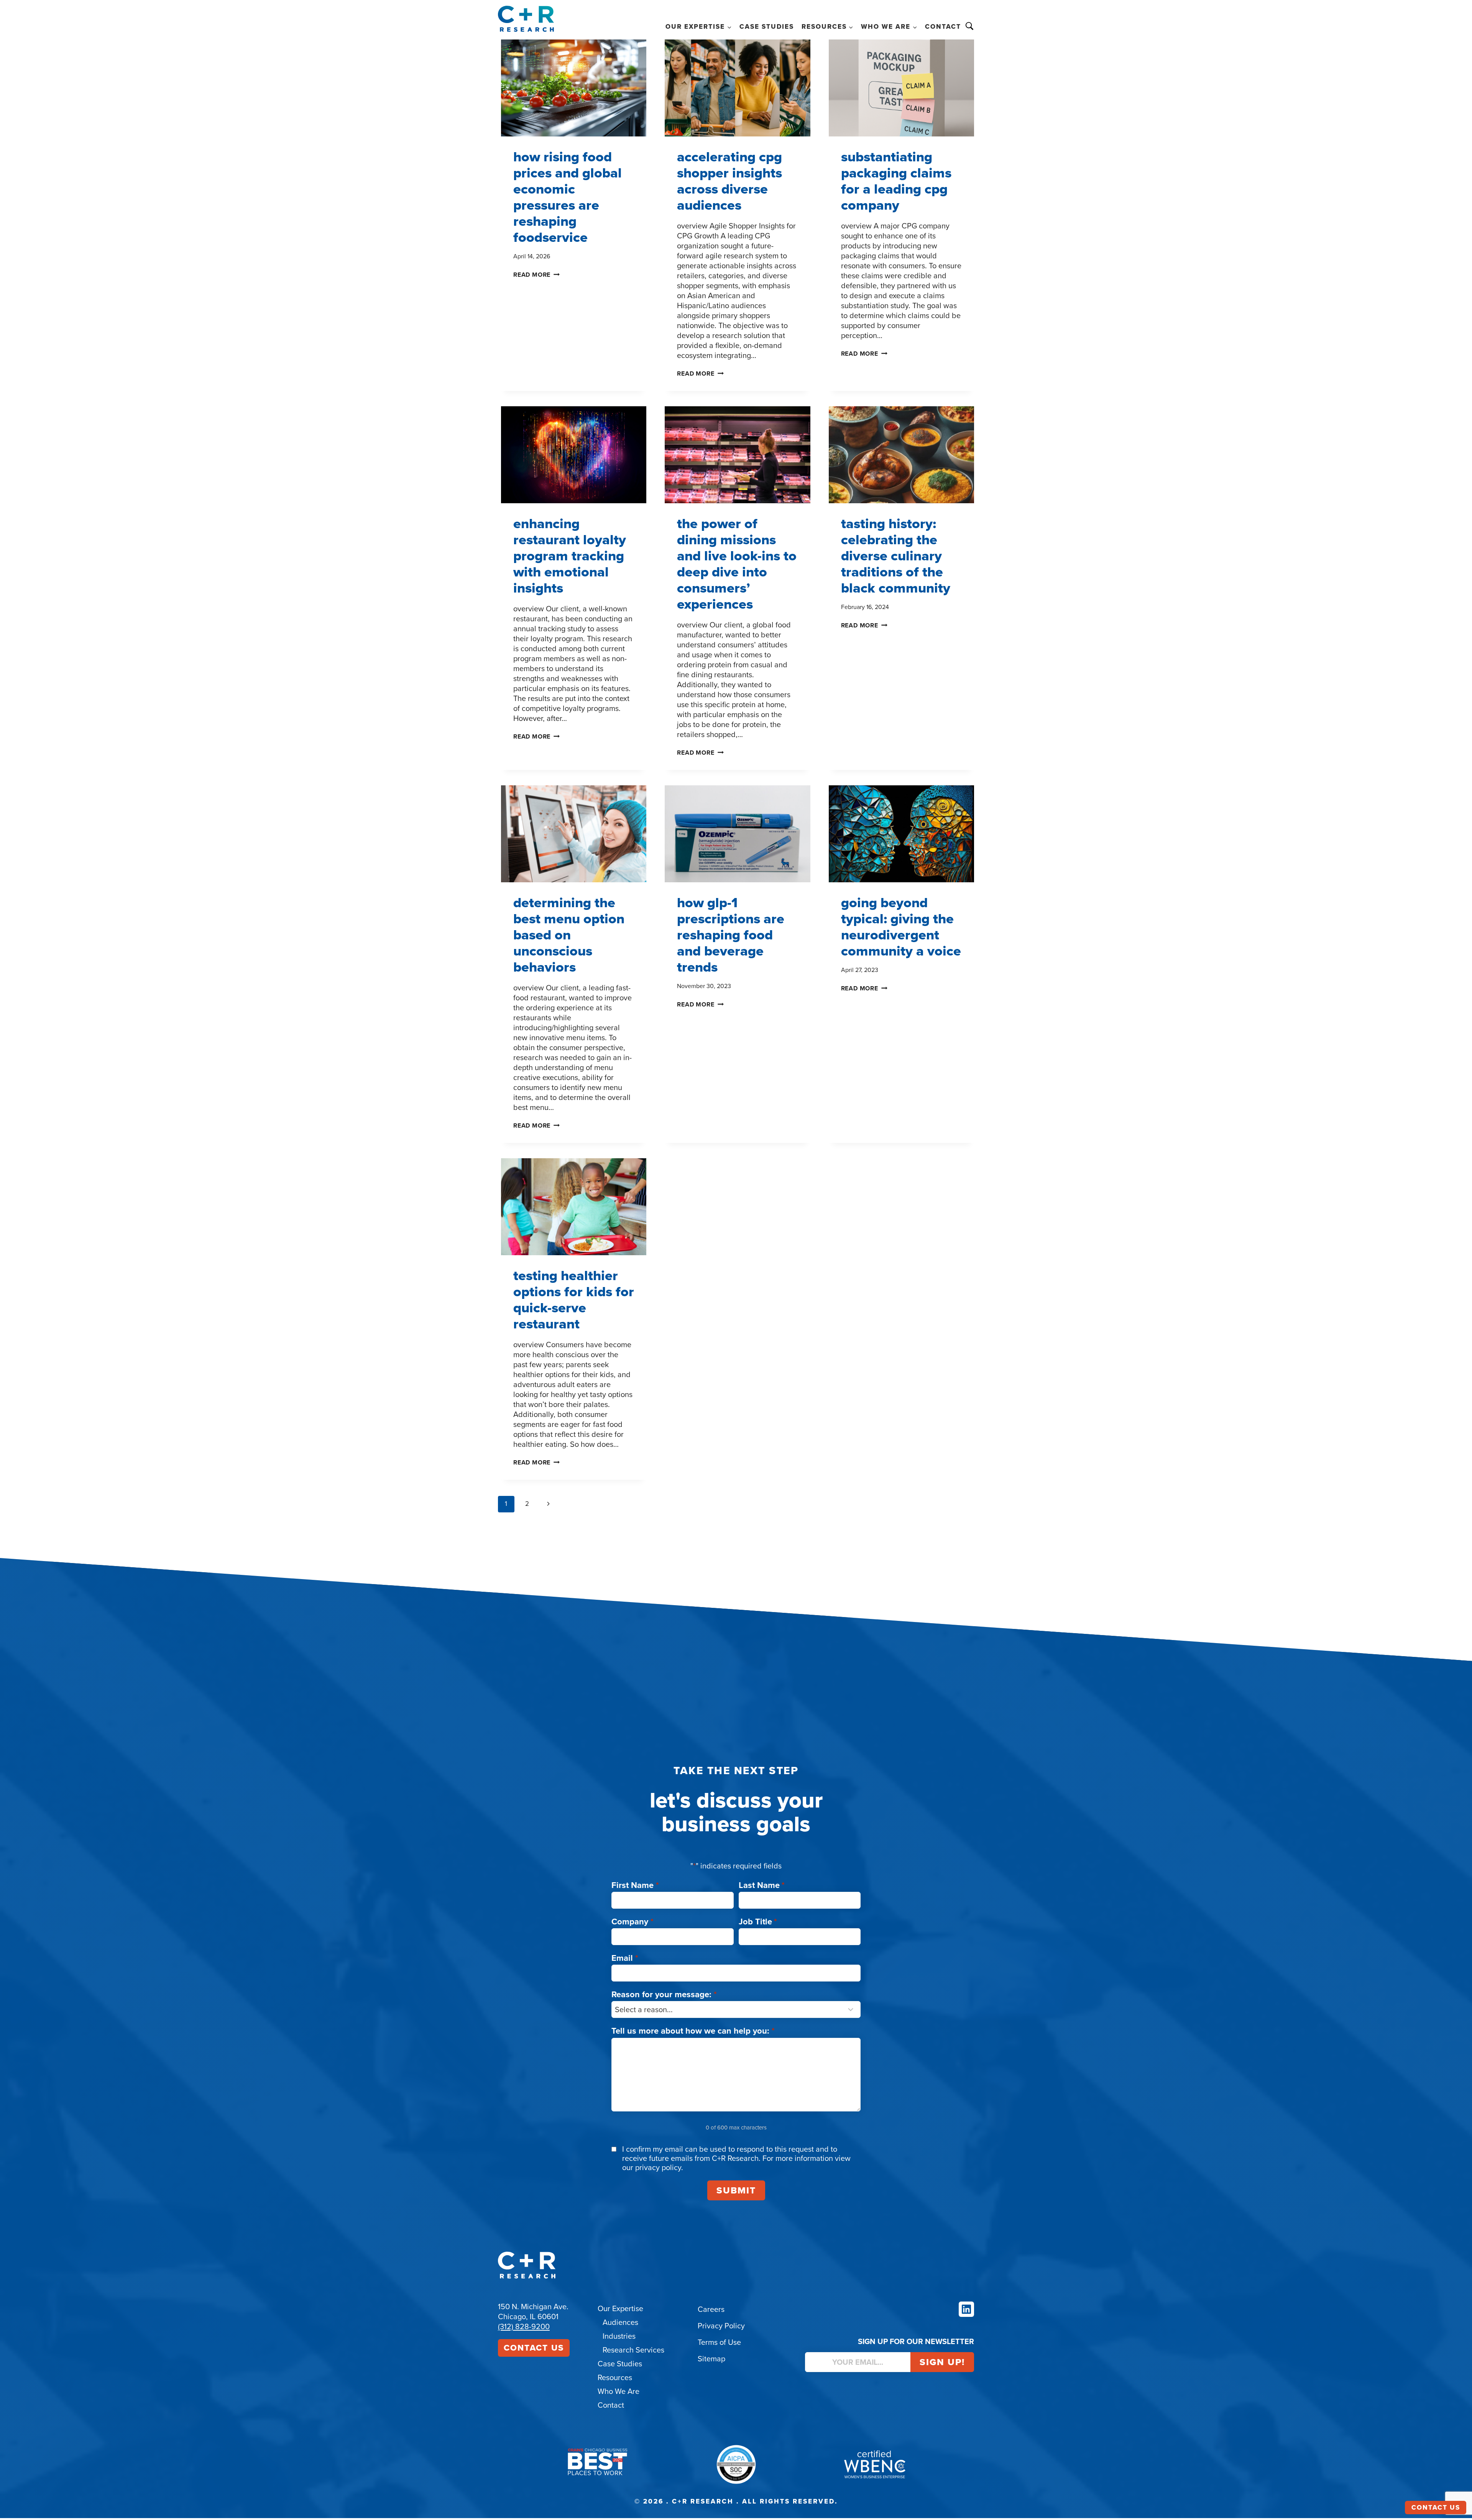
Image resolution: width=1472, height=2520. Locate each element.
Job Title (758, 1922)
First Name (635, 1885)
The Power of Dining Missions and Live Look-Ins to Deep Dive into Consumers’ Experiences (737, 564)
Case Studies (767, 27)
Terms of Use (719, 2342)
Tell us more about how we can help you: (693, 2031)
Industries (619, 2336)
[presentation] (574, 88)
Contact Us (534, 2348)
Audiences (620, 2322)
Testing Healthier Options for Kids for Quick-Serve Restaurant (574, 1299)
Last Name (762, 1885)
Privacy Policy (721, 2326)
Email (625, 1958)
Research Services (633, 2350)
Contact (943, 27)
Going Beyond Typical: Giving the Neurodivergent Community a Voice (901, 927)
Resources (615, 2377)
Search (969, 26)
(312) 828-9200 (524, 2326)
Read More (536, 275)
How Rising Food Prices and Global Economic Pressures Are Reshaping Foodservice (568, 197)
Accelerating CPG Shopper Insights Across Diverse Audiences (729, 181)
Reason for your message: (664, 1994)
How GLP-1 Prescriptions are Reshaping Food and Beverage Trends (731, 935)
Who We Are (619, 2391)
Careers (711, 2309)
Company (632, 1922)
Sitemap (711, 2359)
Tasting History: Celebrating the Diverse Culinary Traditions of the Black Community (896, 556)
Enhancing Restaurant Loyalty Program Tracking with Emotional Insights (570, 556)
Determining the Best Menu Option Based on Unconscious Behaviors (569, 935)
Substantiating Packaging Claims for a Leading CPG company (896, 181)
